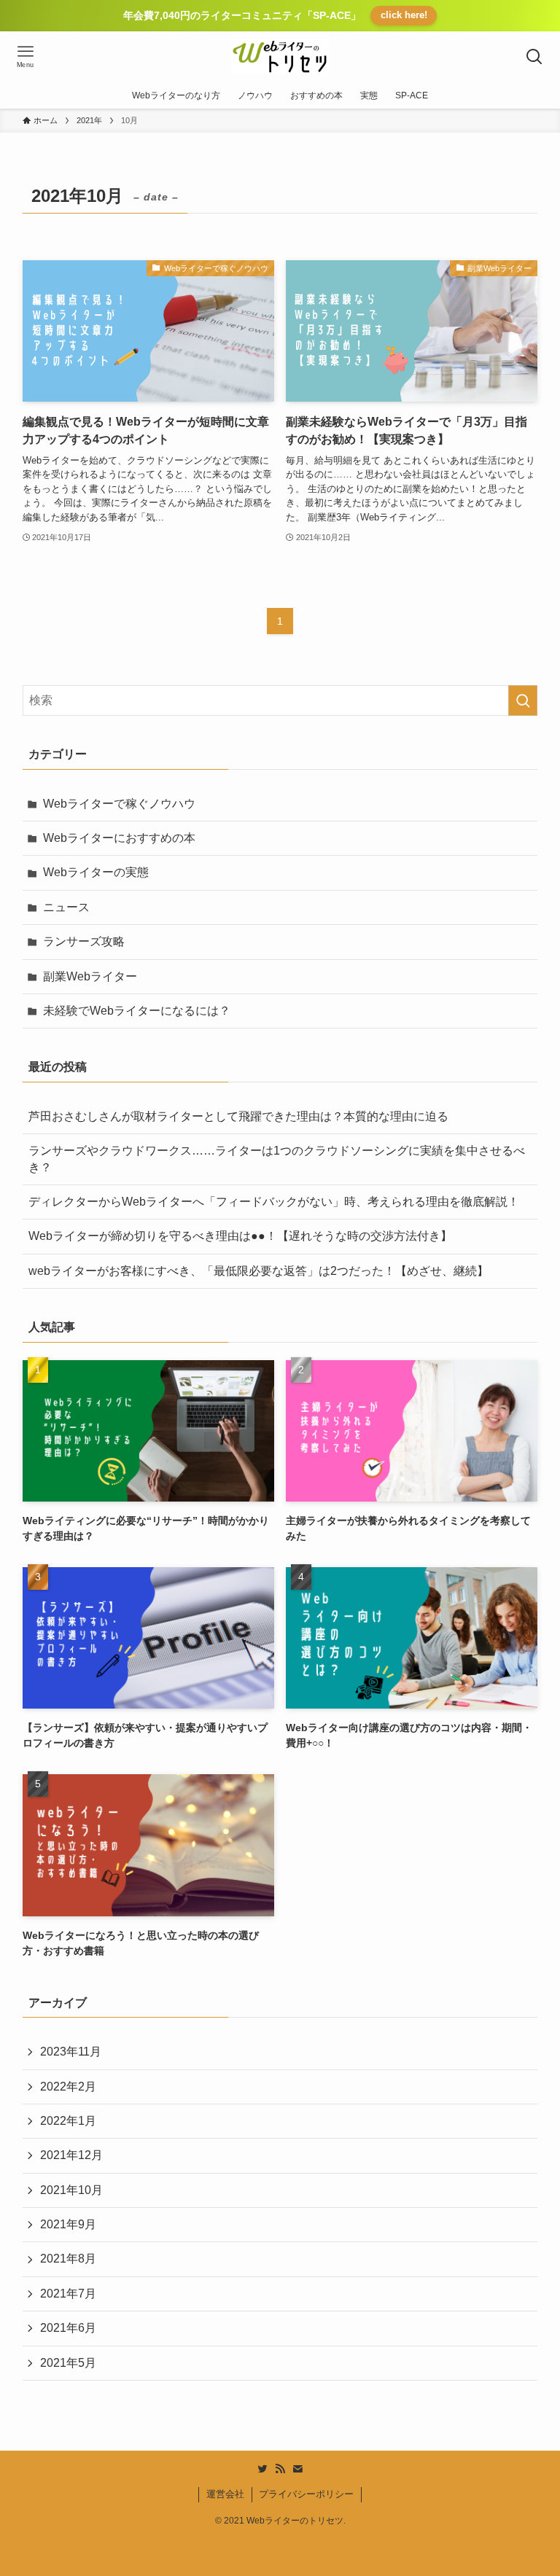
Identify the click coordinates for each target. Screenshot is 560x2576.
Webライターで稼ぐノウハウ (119, 804)
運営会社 (225, 2494)
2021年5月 (68, 2363)
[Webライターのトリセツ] (280, 57)
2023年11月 (71, 2052)
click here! (404, 15)
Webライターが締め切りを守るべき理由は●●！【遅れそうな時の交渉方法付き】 (240, 1236)
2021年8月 (68, 2259)
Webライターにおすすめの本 (119, 838)
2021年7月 (68, 2294)
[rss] (280, 2469)
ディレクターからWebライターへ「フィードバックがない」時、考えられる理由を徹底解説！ (274, 1202)
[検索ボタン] (534, 57)
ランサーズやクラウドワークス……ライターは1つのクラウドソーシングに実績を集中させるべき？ (277, 1159)
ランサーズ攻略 (84, 941)
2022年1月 (68, 2121)
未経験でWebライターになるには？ (137, 1011)
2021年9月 (68, 2224)
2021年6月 (68, 2328)
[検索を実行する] (523, 700)
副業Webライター (90, 976)
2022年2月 (68, 2087)
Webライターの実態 (96, 872)
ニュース (66, 907)
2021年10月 (71, 2190)
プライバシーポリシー (306, 2494)
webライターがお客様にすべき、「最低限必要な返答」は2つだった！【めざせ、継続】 (258, 1271)
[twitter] (262, 2469)
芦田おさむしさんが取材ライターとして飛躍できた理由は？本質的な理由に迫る (238, 1116)
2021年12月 (71, 2155)
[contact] (297, 2469)
